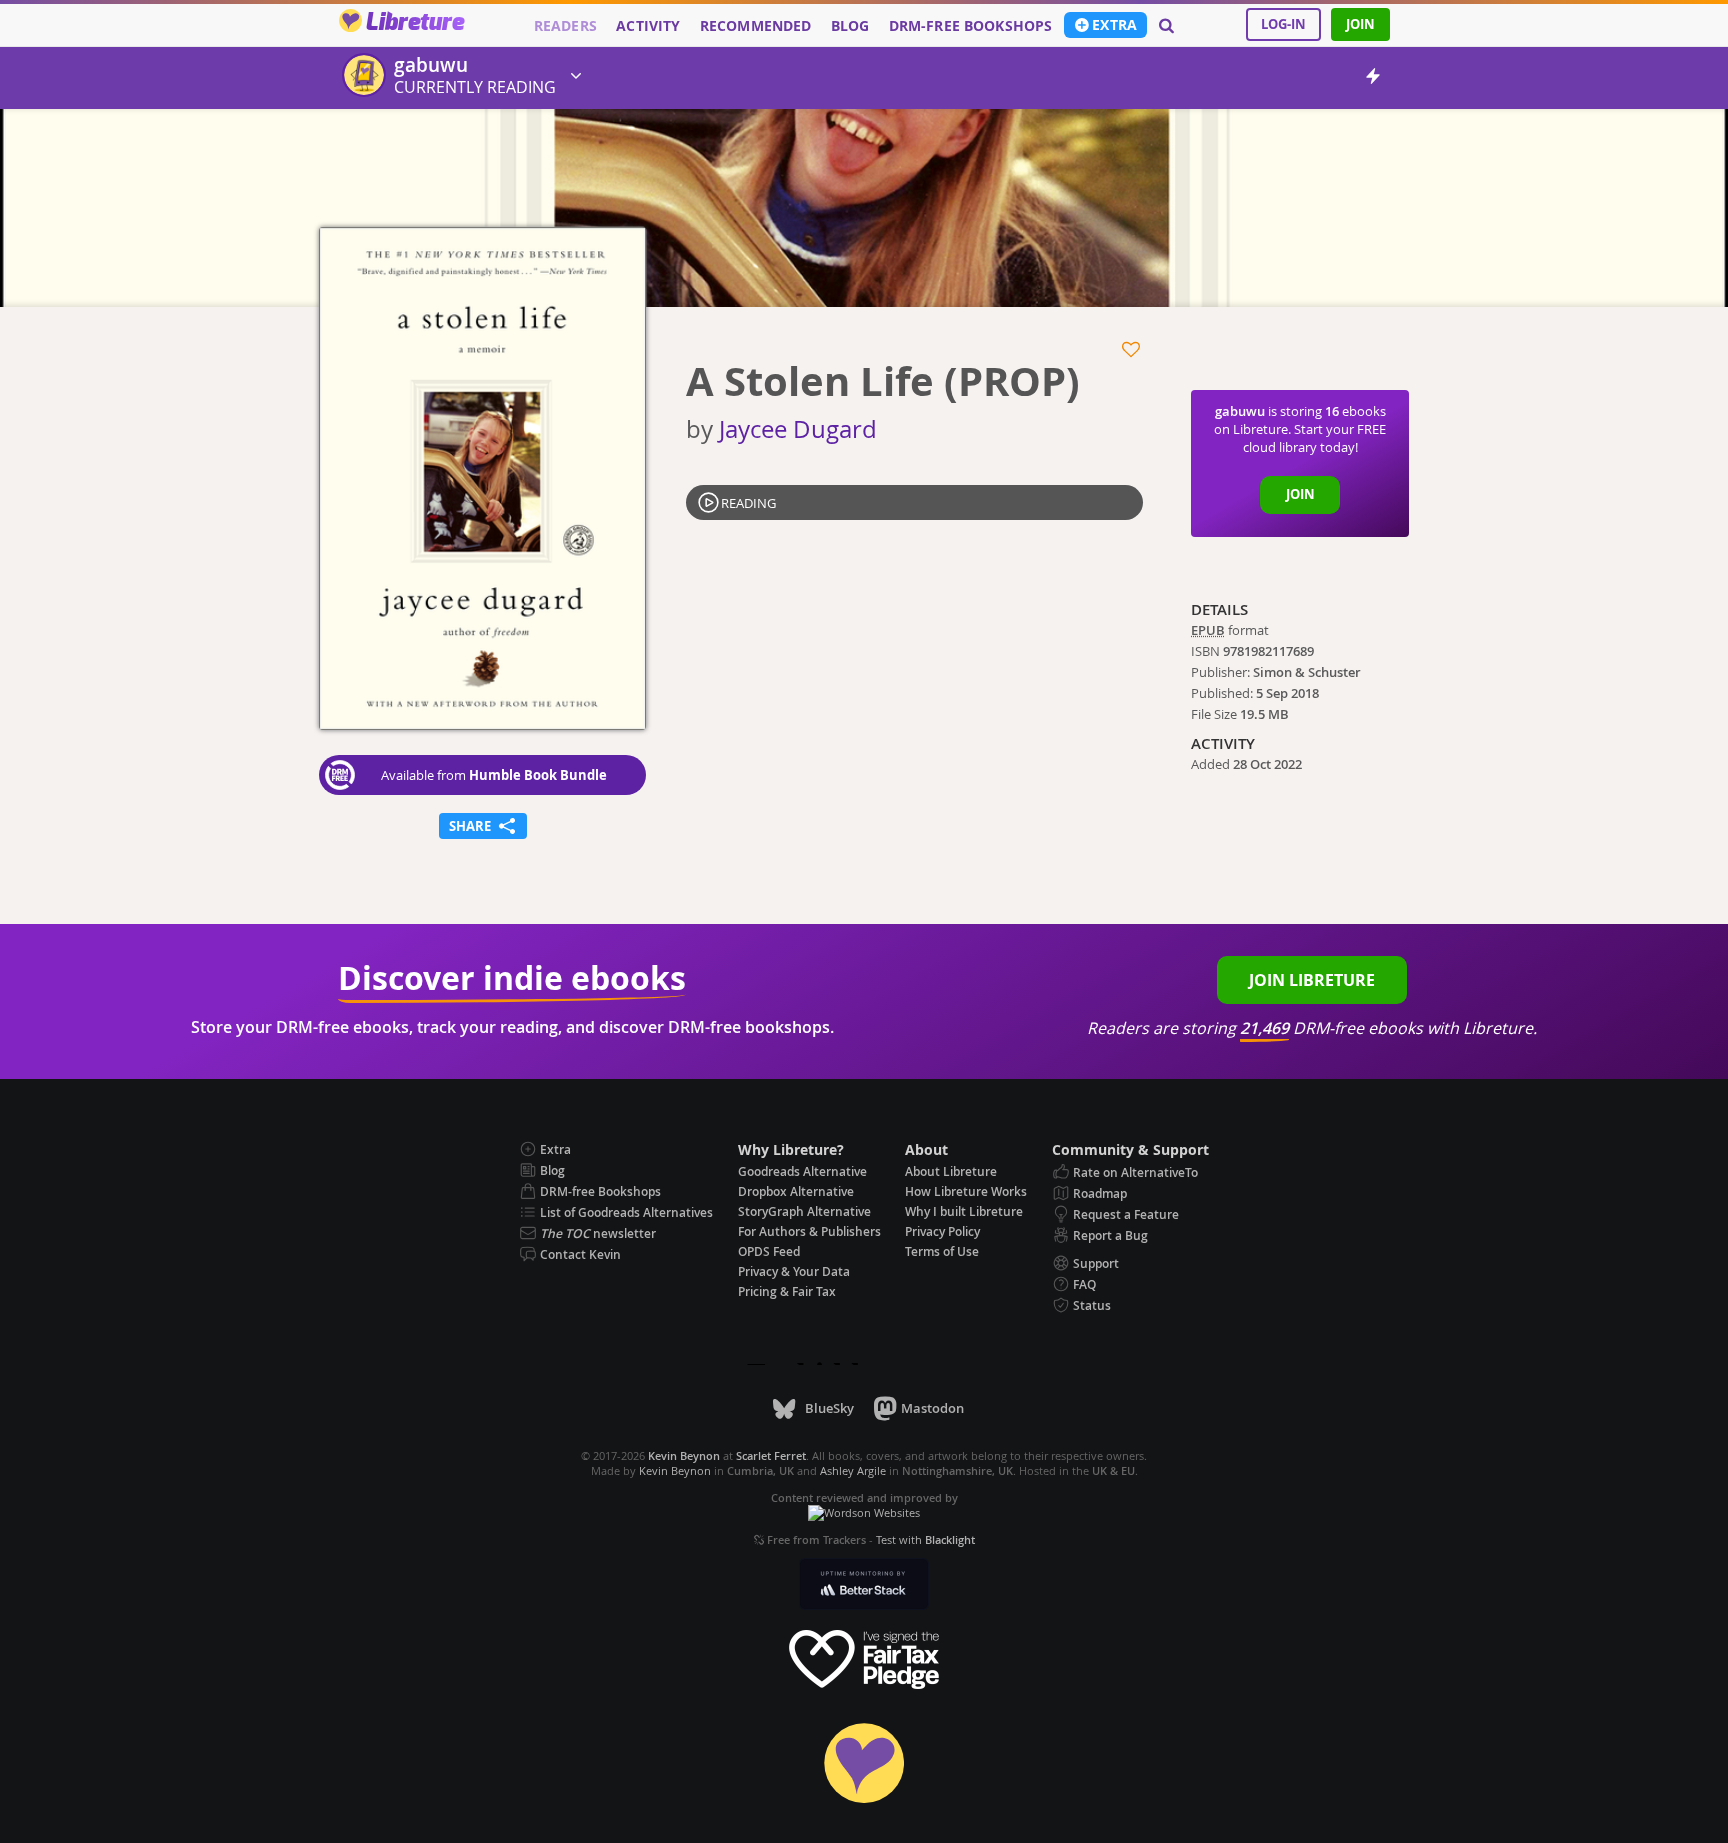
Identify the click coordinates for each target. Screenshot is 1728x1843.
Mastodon (932, 1408)
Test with (925, 1539)
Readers (565, 26)
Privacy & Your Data (794, 1271)
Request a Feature (1126, 1214)
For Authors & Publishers (809, 1231)
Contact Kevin (580, 1254)
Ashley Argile (853, 1470)
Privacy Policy (942, 1231)
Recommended (756, 26)
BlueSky (829, 1408)
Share (483, 824)
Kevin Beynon (675, 1470)
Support (1096, 1263)
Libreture (414, 23)
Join (1360, 24)
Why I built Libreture (964, 1211)
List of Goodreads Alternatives (626, 1212)
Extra (1114, 25)
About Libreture (951, 1171)
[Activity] (1373, 79)
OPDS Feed (769, 1251)
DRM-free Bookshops (971, 26)
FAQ (1084, 1284)
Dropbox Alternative (796, 1191)
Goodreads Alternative (802, 1171)
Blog (850, 26)
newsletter (598, 1233)
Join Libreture (1312, 980)
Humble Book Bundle (538, 775)
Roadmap (1100, 1193)
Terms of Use (942, 1251)
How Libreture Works (966, 1191)
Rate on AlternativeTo (1135, 1172)
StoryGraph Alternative (804, 1211)
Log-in (1283, 24)
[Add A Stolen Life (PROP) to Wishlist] (1132, 350)
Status (1092, 1305)
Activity (648, 26)
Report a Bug (1110, 1235)
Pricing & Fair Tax (787, 1291)
